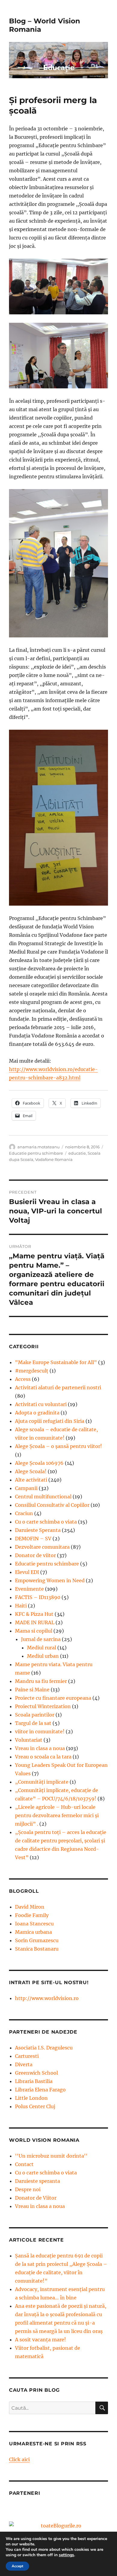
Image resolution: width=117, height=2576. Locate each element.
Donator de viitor (35, 1555)
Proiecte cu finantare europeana (53, 1698)
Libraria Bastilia (34, 2081)
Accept (17, 2566)
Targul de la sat (33, 1723)
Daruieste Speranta (38, 1530)
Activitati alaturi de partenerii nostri (58, 1387)
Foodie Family (32, 1915)
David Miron (30, 1907)
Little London (31, 2098)
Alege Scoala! (31, 1471)
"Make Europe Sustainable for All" (56, 1362)
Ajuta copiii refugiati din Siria (50, 1421)
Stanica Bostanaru (37, 1949)
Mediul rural (42, 1648)
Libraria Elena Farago (40, 2090)
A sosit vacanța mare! (40, 2340)
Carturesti (27, 2056)
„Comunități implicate (42, 1782)
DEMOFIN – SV (33, 1539)
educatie (77, 1153)
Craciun (24, 1513)
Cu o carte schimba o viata (46, 1522)
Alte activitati (31, 1480)
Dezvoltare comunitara (42, 1547)
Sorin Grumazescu (37, 1940)
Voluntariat (29, 1740)
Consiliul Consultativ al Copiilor (52, 1505)
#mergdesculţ (32, 1371)
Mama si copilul (34, 1631)
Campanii (26, 1488)
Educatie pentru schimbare (36, 1153)
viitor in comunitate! (40, 1732)
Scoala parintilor (35, 1715)
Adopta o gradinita (37, 1413)
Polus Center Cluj (35, 2106)
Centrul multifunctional (43, 1497)
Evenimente (29, 1589)
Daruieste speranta (37, 2181)
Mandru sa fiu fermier (41, 1681)
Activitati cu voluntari (41, 1404)
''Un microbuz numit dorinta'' (51, 2156)
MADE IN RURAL (35, 1622)
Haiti (21, 1606)
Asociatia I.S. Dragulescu (44, 2048)
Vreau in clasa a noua (40, 1748)
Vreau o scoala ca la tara (43, 1757)
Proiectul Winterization (43, 1706)
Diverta (24, 2064)
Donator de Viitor (36, 2198)
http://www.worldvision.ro (47, 1998)
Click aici (19, 2459)
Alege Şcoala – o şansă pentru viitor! (58, 1446)
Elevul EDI (27, 1572)
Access (23, 1379)
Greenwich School (36, 2073)
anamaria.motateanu (39, 1147)
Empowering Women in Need (50, 1580)
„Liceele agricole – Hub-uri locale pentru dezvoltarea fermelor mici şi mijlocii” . (57, 1815)
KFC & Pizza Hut (34, 1614)
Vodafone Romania (54, 1159)
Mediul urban (43, 1656)
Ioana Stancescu (34, 1924)
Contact (24, 2164)
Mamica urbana (33, 1932)
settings (66, 2555)
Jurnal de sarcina (41, 1639)
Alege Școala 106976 (39, 1463)
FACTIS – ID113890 (38, 1597)
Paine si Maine (32, 1690)
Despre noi (28, 2189)
